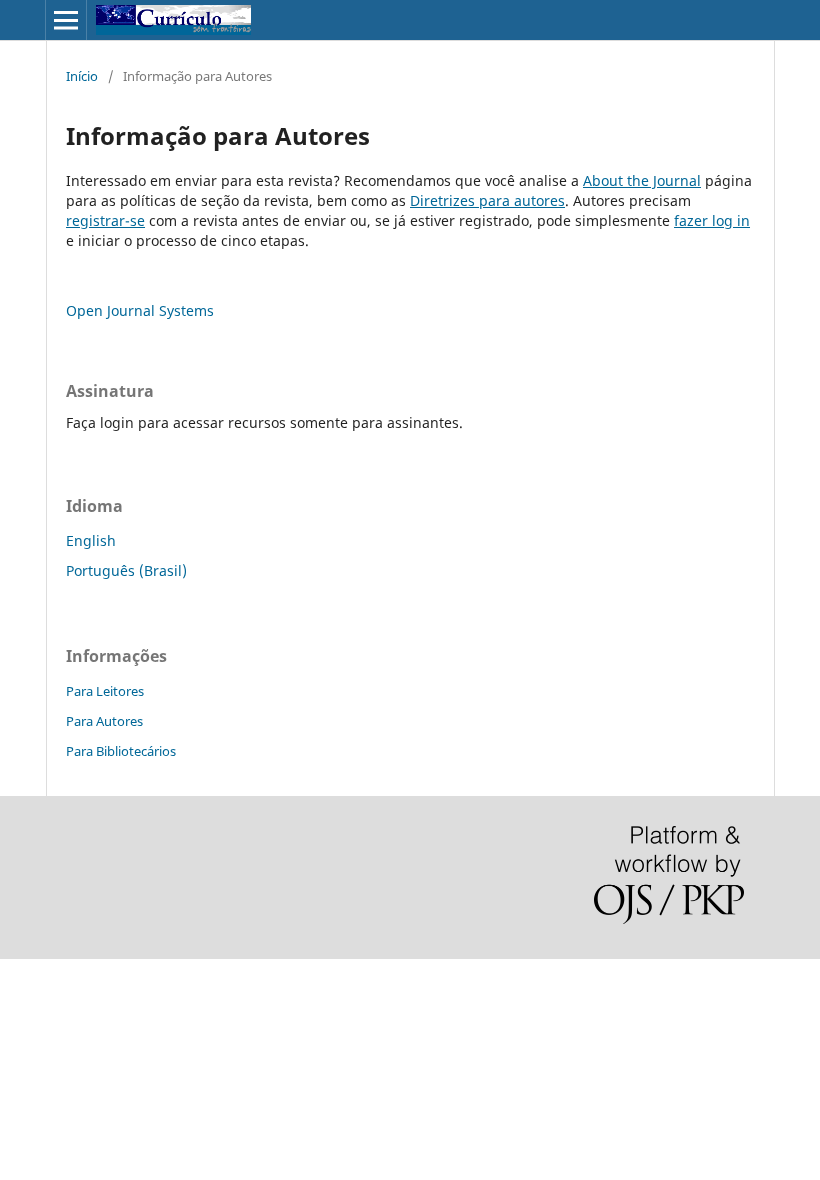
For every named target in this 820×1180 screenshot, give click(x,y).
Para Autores (104, 721)
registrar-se (105, 220)
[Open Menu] (66, 20)
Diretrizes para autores (487, 200)
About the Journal (642, 180)
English (91, 540)
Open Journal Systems (140, 310)
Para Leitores (105, 691)
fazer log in (712, 220)
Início (82, 76)
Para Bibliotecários (121, 751)
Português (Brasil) (126, 570)
